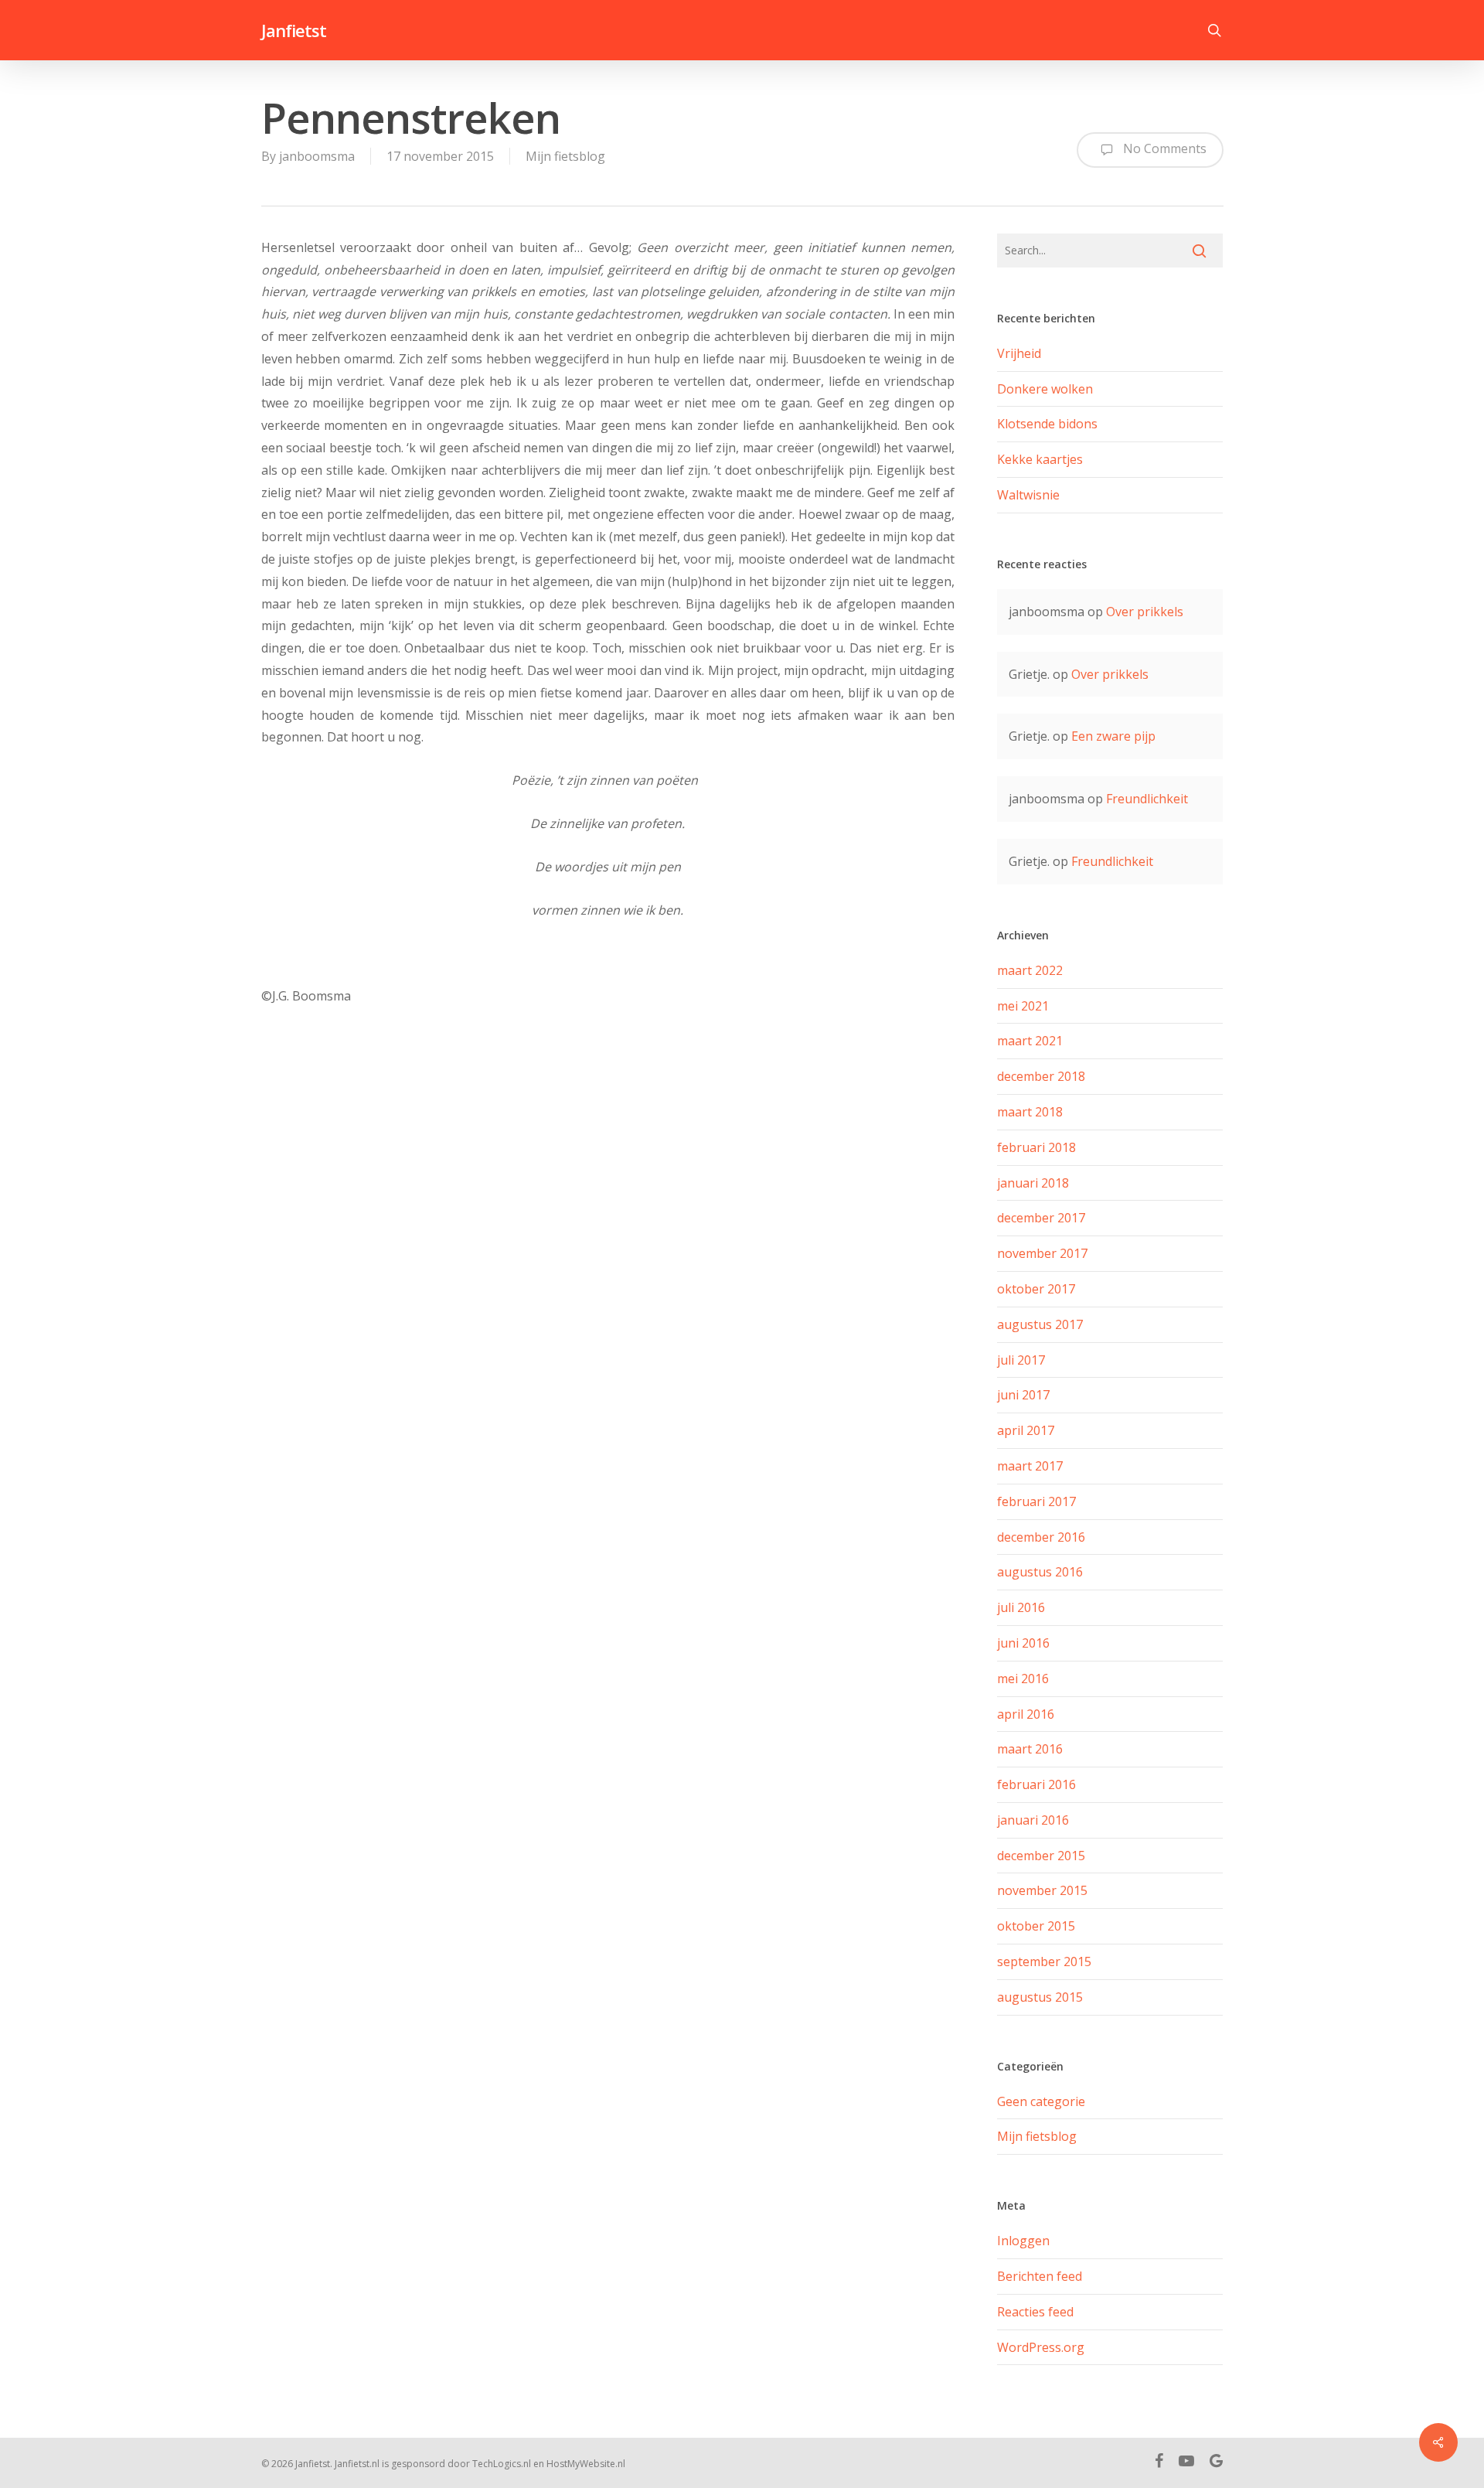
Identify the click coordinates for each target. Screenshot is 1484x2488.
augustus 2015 (1040, 1997)
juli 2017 (1021, 1360)
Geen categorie (1041, 2101)
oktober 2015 (1036, 1926)
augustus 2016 (1040, 1572)
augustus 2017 (1040, 1324)
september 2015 (1044, 1961)
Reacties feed (1035, 2312)
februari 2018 (1036, 1147)
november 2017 (1042, 1253)
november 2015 (1042, 1890)
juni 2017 (1023, 1395)
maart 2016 (1030, 1749)
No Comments (1163, 149)
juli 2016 (1021, 1607)
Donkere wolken (1045, 389)
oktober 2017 (1036, 1289)
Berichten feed (1040, 2276)
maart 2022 (1030, 970)
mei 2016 (1023, 1679)
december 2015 (1041, 1856)
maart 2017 (1030, 1466)
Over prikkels (1145, 612)
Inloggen (1023, 2241)
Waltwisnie (1028, 495)
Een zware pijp (1113, 736)
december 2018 (1041, 1076)
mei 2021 (1023, 1006)
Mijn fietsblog (565, 156)
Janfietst (294, 30)
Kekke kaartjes (1040, 459)
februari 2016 (1036, 1784)
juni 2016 (1023, 1643)
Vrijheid (1019, 353)
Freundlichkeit (1147, 799)
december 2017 (1041, 1218)
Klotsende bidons (1047, 424)
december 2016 (1041, 1537)
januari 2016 (1033, 1820)
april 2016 (1026, 1714)
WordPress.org (1041, 2347)
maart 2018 (1030, 1112)
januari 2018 (1033, 1183)
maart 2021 (1030, 1041)
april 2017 (1026, 1430)
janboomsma (317, 156)
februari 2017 (1036, 1501)
